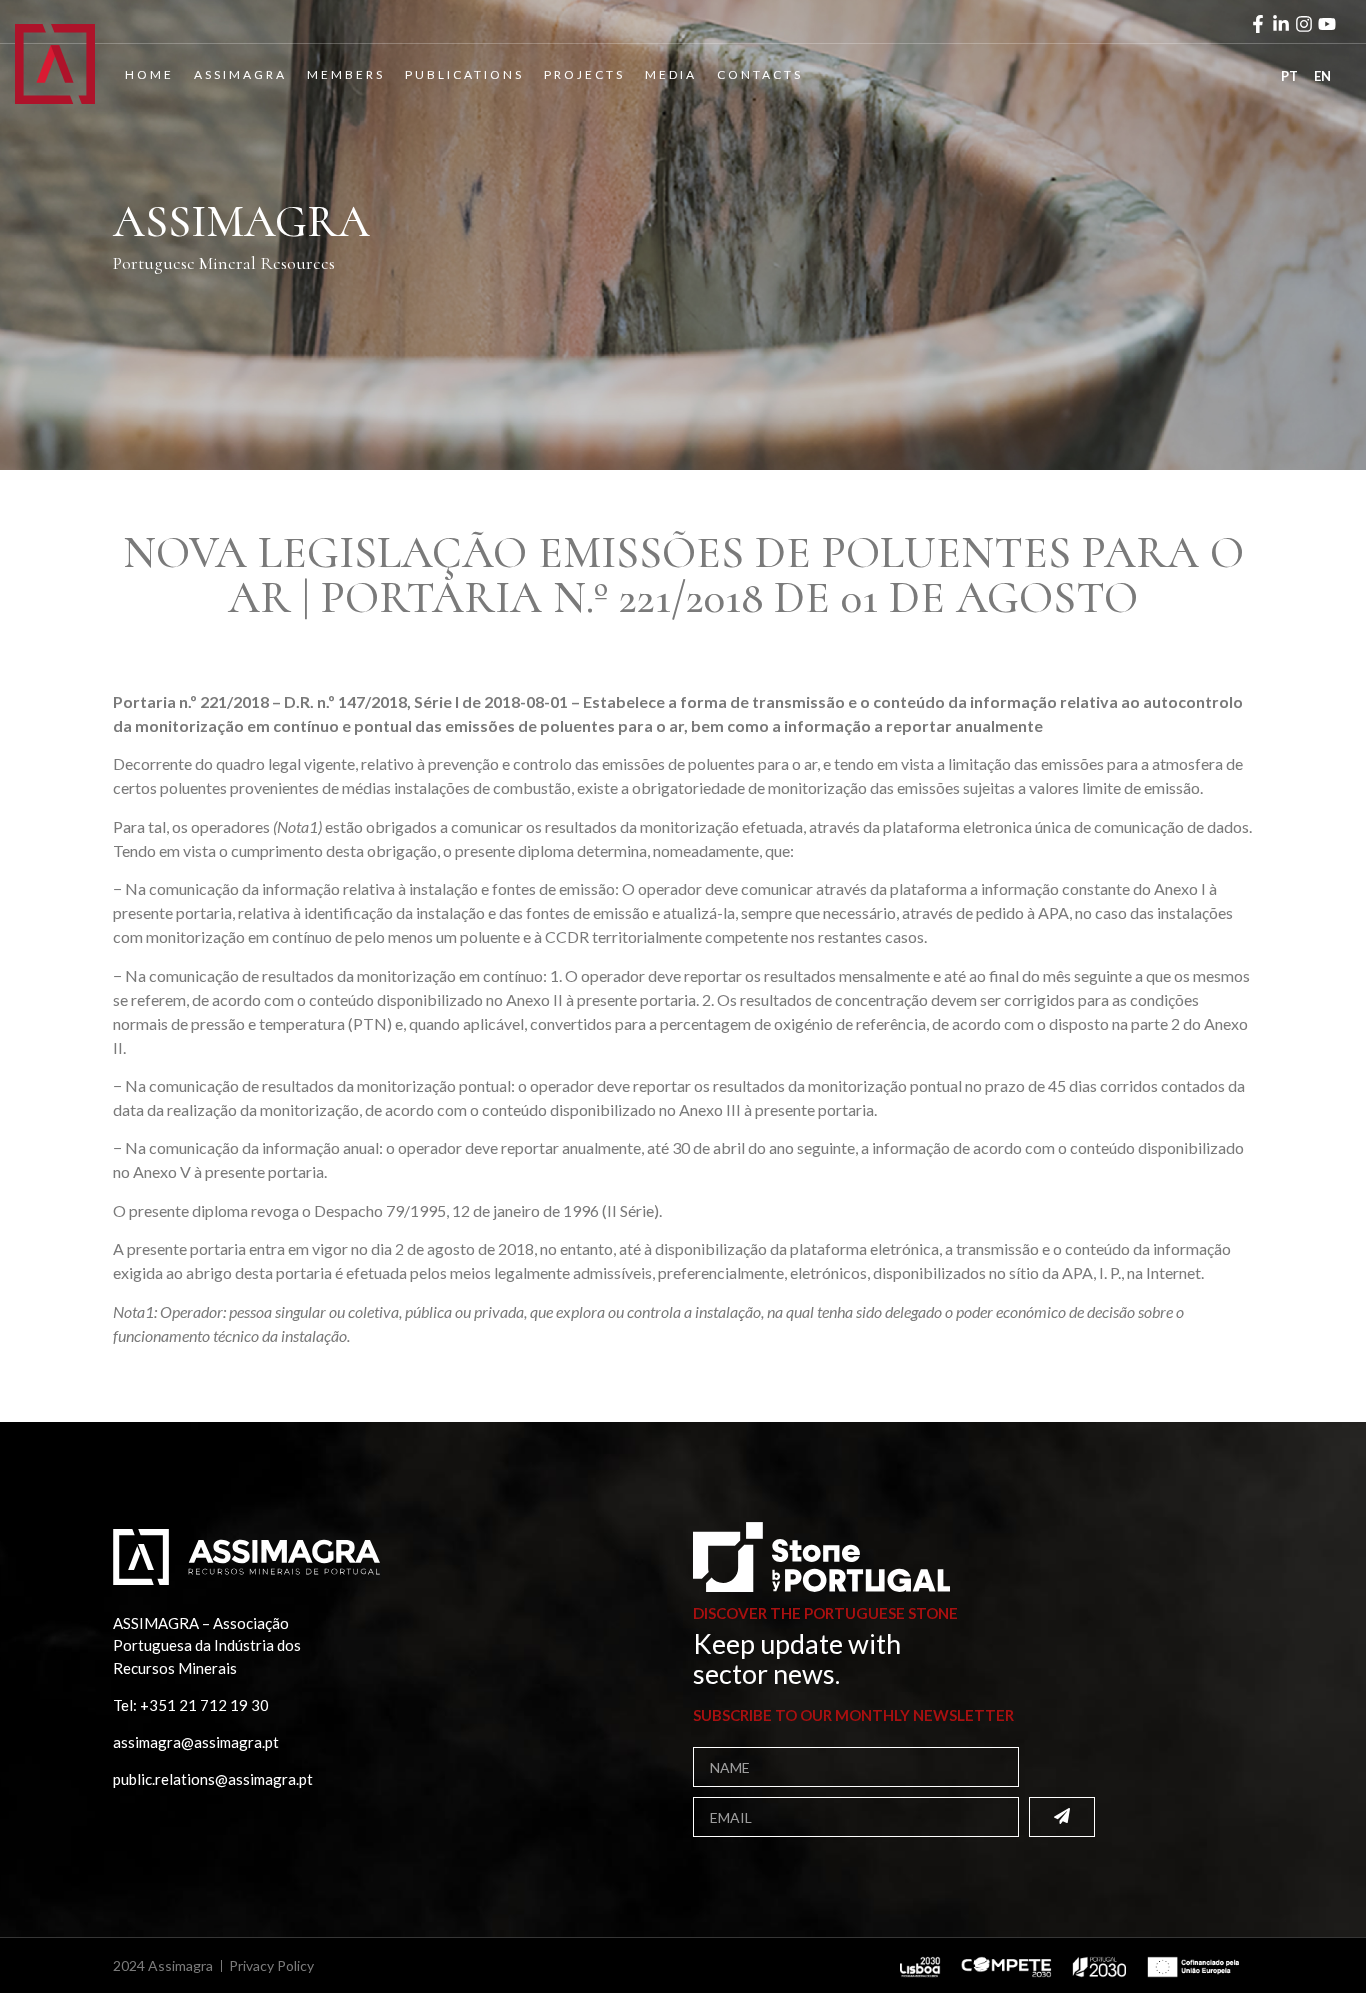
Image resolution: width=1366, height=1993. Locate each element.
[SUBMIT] (1062, 1817)
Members (346, 74)
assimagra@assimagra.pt (196, 1742)
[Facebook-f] (1258, 24)
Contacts (760, 74)
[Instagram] (1304, 24)
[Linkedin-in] (1281, 24)
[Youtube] (1327, 24)
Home (149, 74)
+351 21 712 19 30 (204, 1705)
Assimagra (240, 74)
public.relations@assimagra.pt (213, 1779)
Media (671, 74)
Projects (584, 74)
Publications (464, 74)
